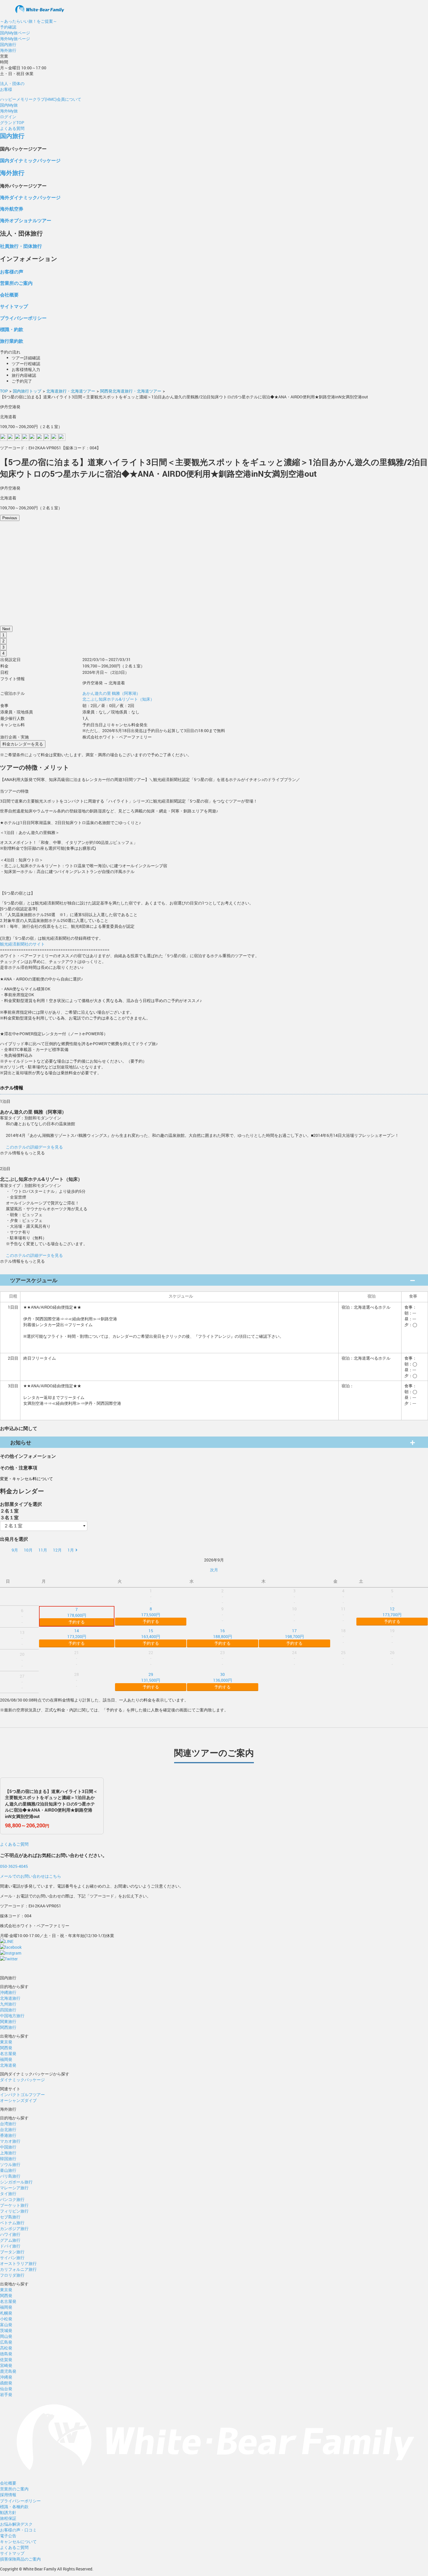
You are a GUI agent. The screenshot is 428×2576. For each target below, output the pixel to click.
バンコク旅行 (12, 2199)
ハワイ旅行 (10, 2234)
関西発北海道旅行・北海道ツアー (131, 391)
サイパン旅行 (12, 2258)
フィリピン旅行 (14, 2211)
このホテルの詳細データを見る (34, 1147)
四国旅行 (8, 2010)
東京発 (6, 2042)
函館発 (6, 2383)
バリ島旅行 (10, 2176)
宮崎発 (6, 2365)
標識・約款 (12, 329)
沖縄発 (6, 2377)
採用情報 (8, 2495)
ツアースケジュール (34, 1280)
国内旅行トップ (27, 391)
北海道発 (8, 2065)
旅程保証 (8, 2518)
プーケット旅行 (14, 2205)
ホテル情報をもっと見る (22, 1153)
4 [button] (3, 653)
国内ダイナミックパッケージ (30, 160)
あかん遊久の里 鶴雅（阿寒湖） (111, 693)
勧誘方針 (8, 2512)
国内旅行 (8, 44)
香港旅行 (8, 2135)
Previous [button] (10, 518)
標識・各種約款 (14, 2507)
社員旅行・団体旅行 (21, 246)
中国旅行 (8, 2147)
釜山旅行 (8, 2170)
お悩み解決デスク (16, 2524)
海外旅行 (8, 50)
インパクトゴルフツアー (22, 2094)
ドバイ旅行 (10, 2246)
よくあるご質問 (14, 1844)
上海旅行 (8, 2153)
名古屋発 (8, 2053)
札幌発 (6, 2313)
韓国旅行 (8, 2159)
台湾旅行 (8, 2124)
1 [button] (3, 635)
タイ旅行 (8, 2194)
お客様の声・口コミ (18, 2530)
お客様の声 (12, 272)
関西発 (6, 2048)
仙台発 (6, 2389)
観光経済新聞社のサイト (22, 944)
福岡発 (6, 2059)
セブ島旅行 (10, 2217)
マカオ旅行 (10, 2141)
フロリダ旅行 (12, 2275)
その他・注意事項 (19, 1468)
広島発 (6, 2342)
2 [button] (3, 641)
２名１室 (9, 1511)
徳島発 (6, 2354)
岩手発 (6, 2394)
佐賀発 (6, 2359)
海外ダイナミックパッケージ (30, 197)
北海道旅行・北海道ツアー (71, 391)
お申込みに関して (19, 1428)
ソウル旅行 (10, 2164)
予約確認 (8, 27)
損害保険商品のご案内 (20, 2559)
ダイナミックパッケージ (22, 2080)
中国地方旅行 (12, 2016)
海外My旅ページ (15, 39)
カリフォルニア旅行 (18, 2269)
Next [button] (6, 629)
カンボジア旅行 (14, 2228)
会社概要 (9, 295)
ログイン (8, 117)
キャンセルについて (18, 2541)
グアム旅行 (10, 2240)
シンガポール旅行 (16, 2182)
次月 (214, 1570)
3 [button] (3, 647)
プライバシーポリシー (23, 318)
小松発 (6, 2319)
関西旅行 (8, 2027)
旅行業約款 (12, 341)
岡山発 (6, 2336)
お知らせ (21, 1442)
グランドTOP (12, 122)
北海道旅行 (10, 1998)
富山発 (6, 2325)
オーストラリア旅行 (18, 2263)
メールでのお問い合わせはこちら (31, 1876)
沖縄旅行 (8, 1992)
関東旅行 (8, 2021)
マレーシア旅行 (14, 2188)
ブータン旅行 (12, 2252)
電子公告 (8, 2536)
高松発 (6, 2348)
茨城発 (6, 2330)
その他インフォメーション (28, 1456)
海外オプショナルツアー (26, 220)
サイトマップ (14, 306)
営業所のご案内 (16, 283)
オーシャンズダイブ (18, 2100)
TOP (4, 391)
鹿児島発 (8, 2371)
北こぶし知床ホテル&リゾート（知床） (118, 699)
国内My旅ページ (15, 33)
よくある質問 (12, 128)
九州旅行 (8, 2004)
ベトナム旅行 (12, 2223)
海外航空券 (12, 209)
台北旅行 (8, 2129)
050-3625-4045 (14, 1866)
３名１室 (9, 1517)
